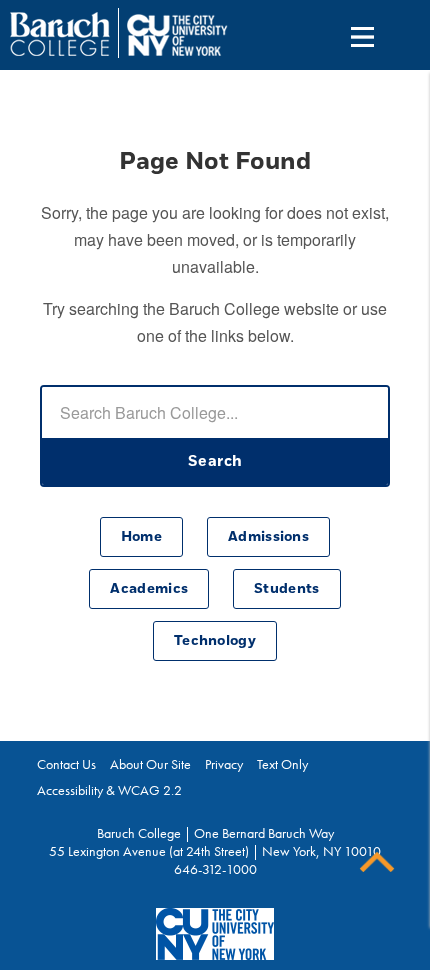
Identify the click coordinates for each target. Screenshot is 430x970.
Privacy (224, 764)
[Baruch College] (60, 34)
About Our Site (150, 764)
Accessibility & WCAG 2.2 (109, 790)
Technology (215, 641)
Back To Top (377, 862)
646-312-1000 (215, 869)
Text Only (282, 764)
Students (286, 589)
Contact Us (66, 764)
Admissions (268, 537)
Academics (149, 589)
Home (141, 537)
